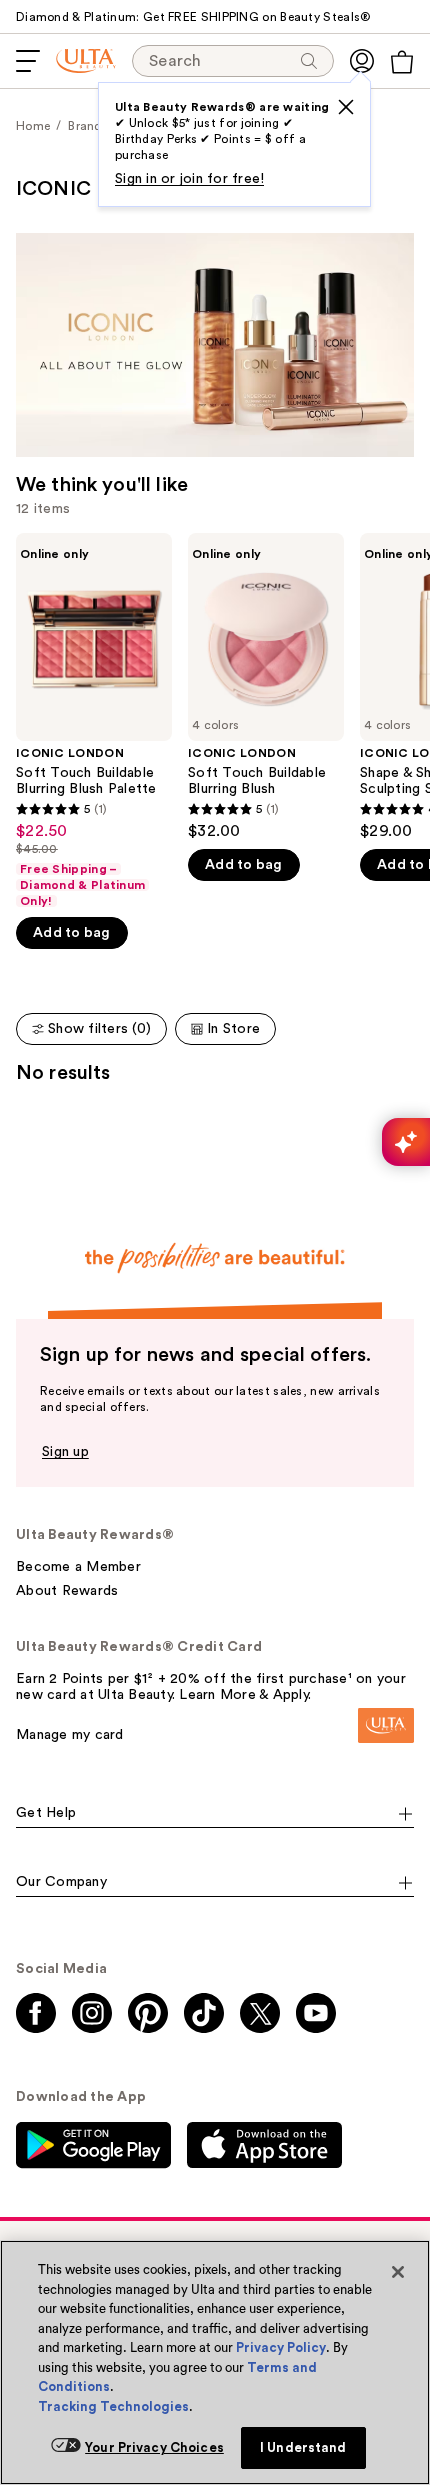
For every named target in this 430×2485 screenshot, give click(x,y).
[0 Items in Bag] (402, 62)
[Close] (398, 2272)
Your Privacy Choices (154, 2447)
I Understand (303, 2447)
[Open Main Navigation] (28, 61)
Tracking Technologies (113, 2406)
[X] (346, 107)
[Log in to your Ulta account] (362, 61)
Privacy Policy (281, 2347)
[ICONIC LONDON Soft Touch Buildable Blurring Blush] (266, 687)
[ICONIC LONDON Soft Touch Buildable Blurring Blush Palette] (94, 721)
